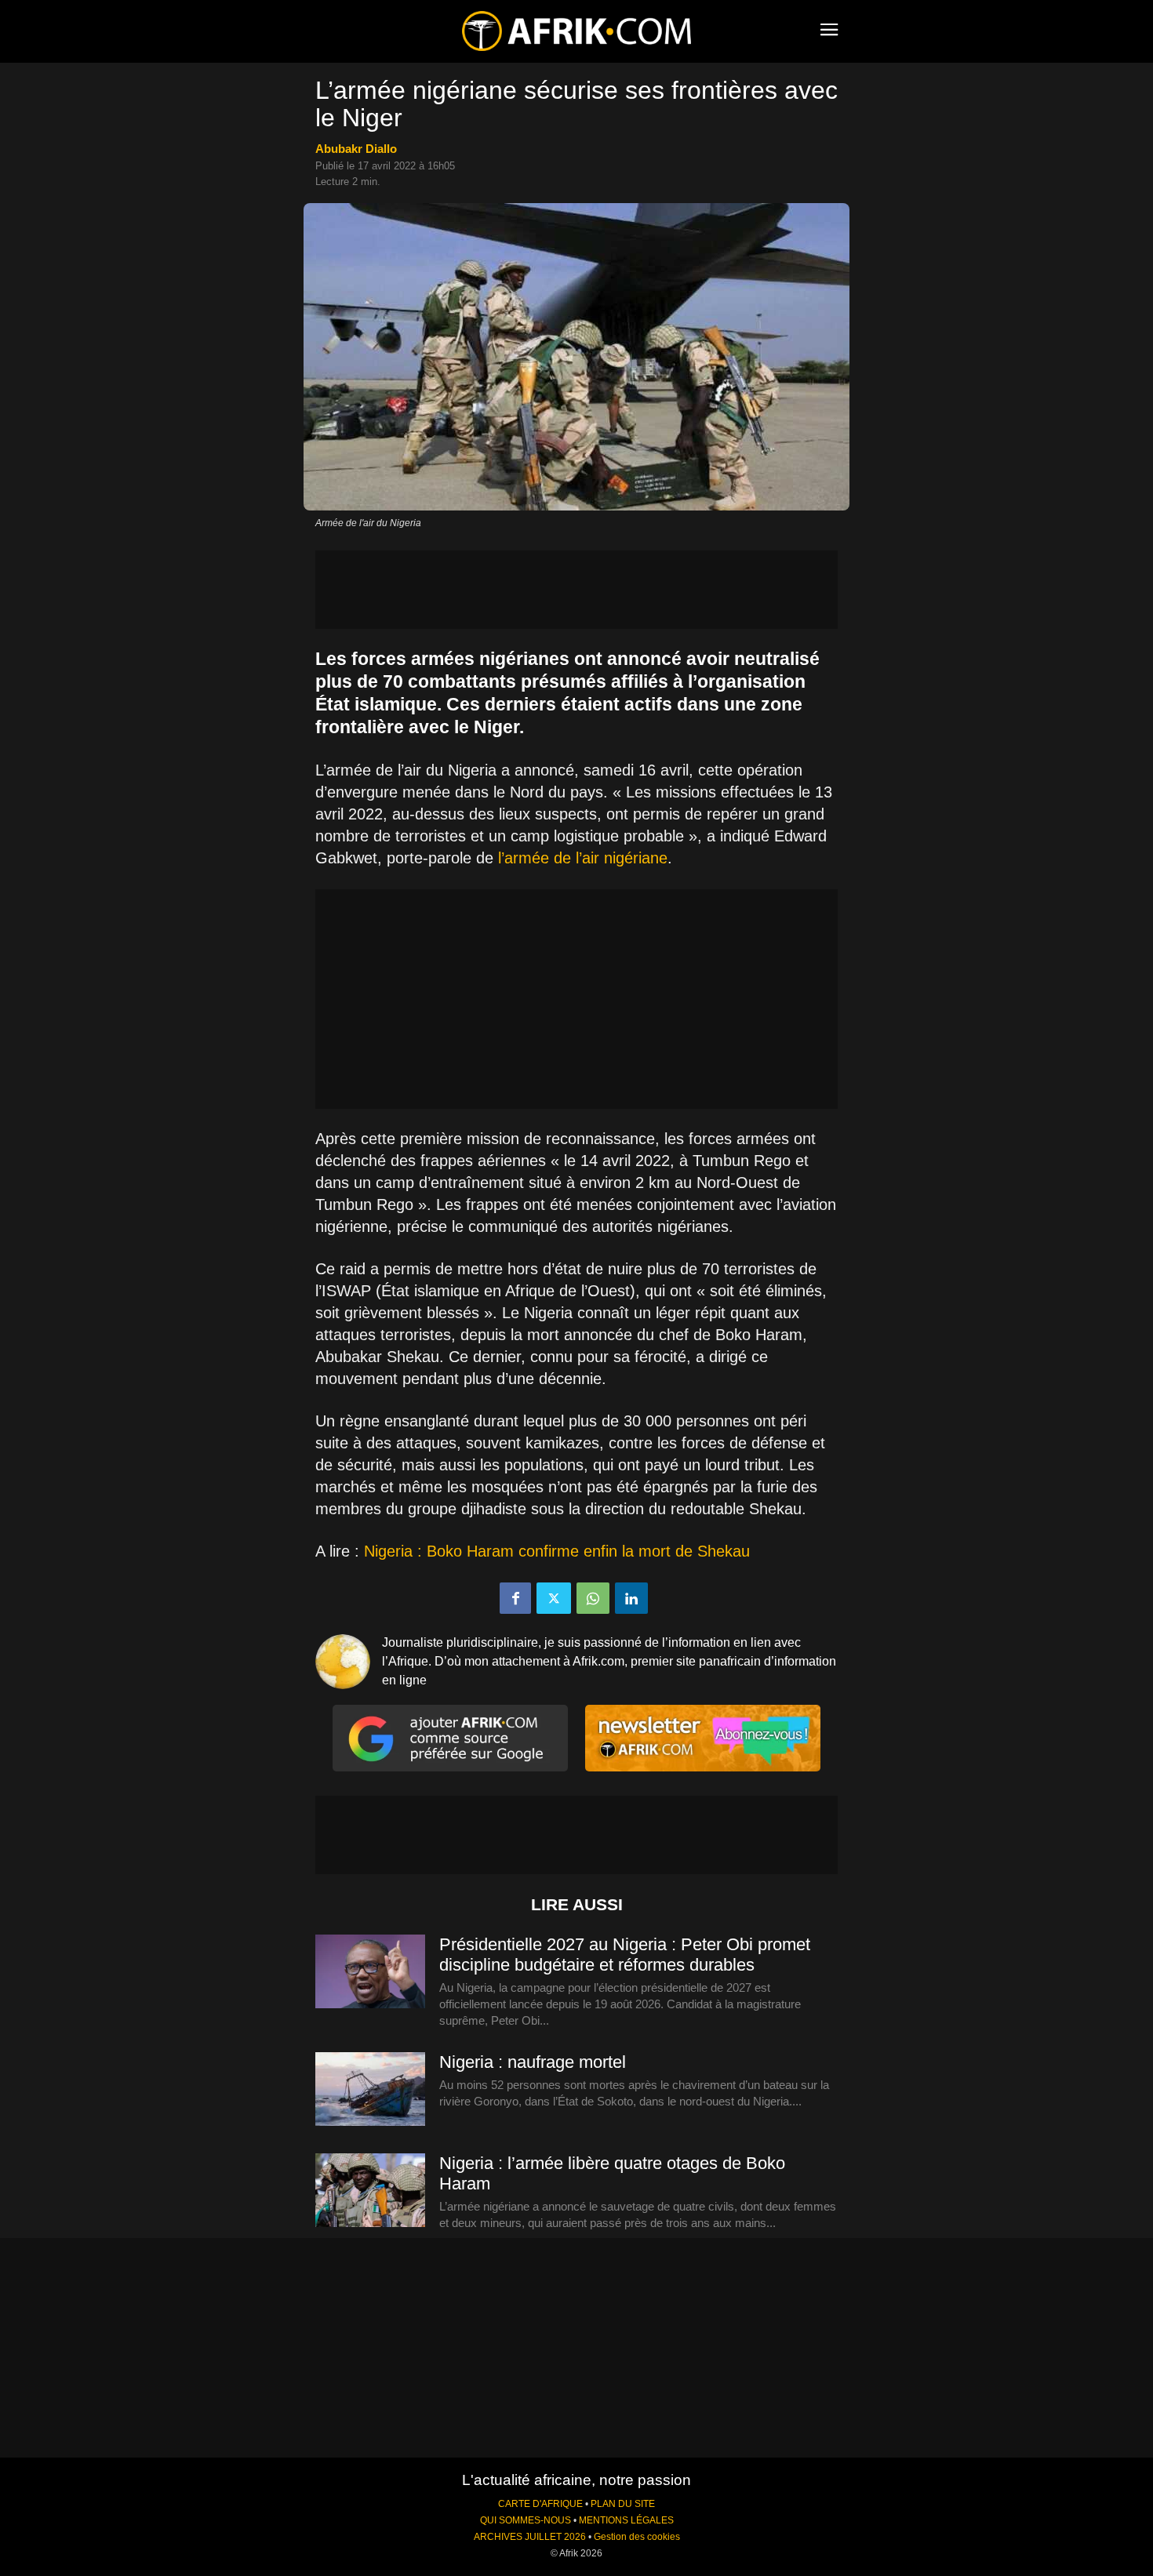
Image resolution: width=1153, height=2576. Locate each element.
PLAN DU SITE (623, 2504)
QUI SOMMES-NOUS (526, 2520)
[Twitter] (554, 1598)
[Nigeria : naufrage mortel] (370, 2090)
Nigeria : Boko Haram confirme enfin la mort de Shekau (555, 1551)
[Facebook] (515, 1598)
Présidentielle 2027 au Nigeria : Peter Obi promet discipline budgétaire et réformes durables (625, 1955)
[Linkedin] (631, 1598)
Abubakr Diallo (356, 149)
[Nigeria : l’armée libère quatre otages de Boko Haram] (370, 2191)
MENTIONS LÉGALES (626, 2520)
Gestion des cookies (637, 2537)
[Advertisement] (576, 590)
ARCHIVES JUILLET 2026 (530, 2537)
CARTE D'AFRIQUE (540, 2504)
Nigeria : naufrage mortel (533, 2062)
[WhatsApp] (593, 1598)
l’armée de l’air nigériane (583, 858)
